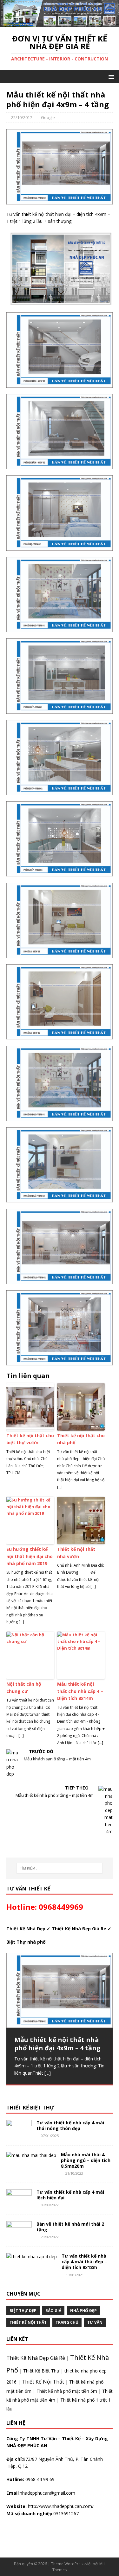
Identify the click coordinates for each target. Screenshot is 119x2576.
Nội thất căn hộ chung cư (24, 1687)
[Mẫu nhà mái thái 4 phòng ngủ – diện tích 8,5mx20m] (31, 2155)
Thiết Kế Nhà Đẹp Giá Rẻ (36, 2358)
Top (104, 2561)
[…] (48, 2073)
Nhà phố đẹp (83, 2311)
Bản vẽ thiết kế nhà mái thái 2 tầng (70, 2227)
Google (48, 117)
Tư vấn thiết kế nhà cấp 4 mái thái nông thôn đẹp (70, 2125)
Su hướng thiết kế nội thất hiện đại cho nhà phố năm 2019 (30, 1556)
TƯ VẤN (95, 2322)
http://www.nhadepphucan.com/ (60, 2506)
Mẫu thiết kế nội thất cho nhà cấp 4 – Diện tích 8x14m (80, 1691)
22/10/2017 (22, 117)
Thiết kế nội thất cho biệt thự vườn (30, 1439)
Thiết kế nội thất (28, 2322)
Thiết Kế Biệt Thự (41, 2371)
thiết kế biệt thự (30, 2108)
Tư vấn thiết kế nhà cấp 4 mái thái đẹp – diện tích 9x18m (84, 2262)
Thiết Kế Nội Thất (43, 2382)
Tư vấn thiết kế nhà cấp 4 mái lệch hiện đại (70, 2195)
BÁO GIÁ (53, 2311)
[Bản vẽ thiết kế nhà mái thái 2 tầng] (19, 2237)
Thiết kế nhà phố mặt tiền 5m (67, 2391)
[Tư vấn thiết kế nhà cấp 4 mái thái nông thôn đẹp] (19, 2135)
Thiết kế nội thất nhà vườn (76, 1553)
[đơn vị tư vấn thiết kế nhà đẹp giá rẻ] (60, 23)
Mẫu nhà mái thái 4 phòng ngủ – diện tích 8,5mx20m (86, 2160)
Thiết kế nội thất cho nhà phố (81, 1439)
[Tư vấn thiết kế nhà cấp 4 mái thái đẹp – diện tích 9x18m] (32, 2256)
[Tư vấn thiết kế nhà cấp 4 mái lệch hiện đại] (19, 2205)
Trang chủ (67, 2322)
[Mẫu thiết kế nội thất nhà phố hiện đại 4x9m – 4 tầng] (60, 1990)
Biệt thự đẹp (23, 2311)
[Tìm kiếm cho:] (60, 1868)
